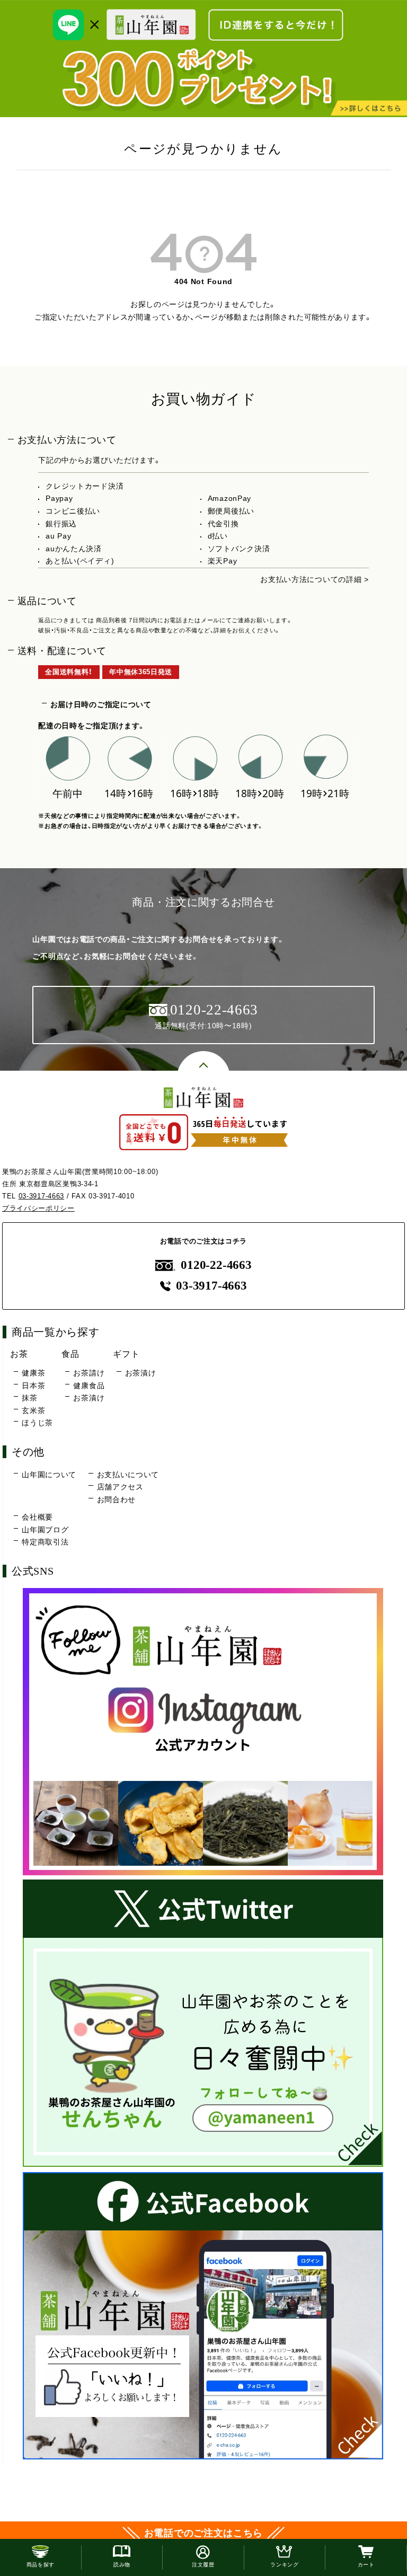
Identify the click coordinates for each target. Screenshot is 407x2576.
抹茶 (29, 1398)
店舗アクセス (120, 1487)
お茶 (19, 1354)
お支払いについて (128, 1475)
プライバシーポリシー (38, 1208)
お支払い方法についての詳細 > (315, 579)
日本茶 (33, 1386)
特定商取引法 (45, 1542)
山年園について (49, 1475)
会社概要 (37, 1517)
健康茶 (33, 1373)
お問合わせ (117, 1499)
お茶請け (89, 1373)
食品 (70, 1354)
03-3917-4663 (41, 1196)
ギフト (126, 1354)
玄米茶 (33, 1410)
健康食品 (89, 1386)
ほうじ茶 (37, 1423)
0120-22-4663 (216, 1265)
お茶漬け (89, 1398)
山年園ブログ (45, 1530)
